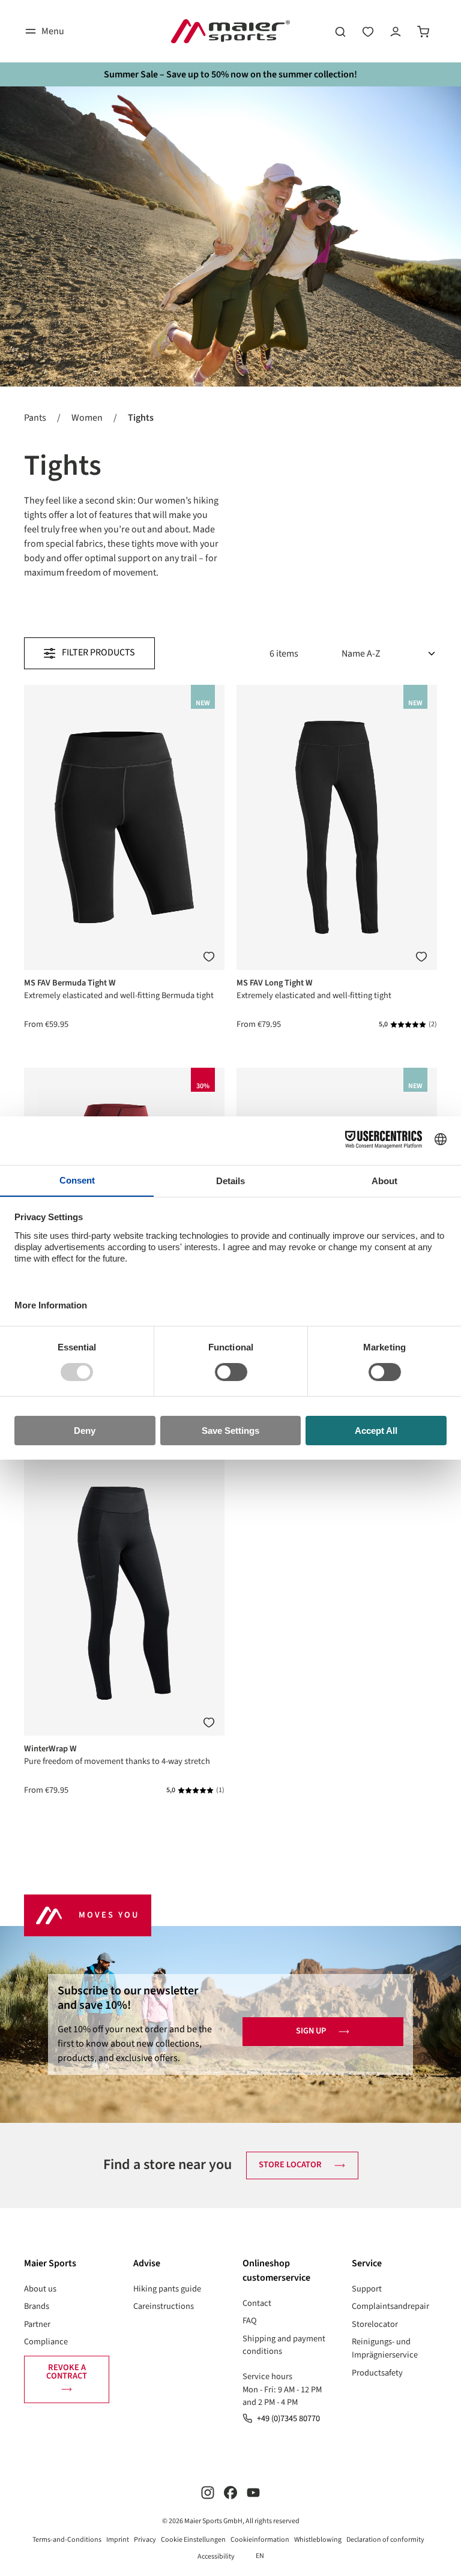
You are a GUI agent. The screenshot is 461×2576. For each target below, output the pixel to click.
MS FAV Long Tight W (275, 983)
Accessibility (216, 2556)
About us (40, 2289)
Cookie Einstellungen (193, 2540)
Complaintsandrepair (390, 2306)
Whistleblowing (318, 2540)
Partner (37, 2324)
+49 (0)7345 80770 (288, 2418)
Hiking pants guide (167, 2289)
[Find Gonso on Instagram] (208, 2492)
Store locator (290, 2165)
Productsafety (377, 2373)
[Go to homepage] (230, 31)
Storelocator (375, 2324)
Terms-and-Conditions (67, 2540)
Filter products (98, 652)
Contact (257, 2303)
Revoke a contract (67, 2372)
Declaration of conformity (385, 2540)
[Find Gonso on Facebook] (230, 2492)
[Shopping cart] (423, 31)
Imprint (118, 2540)
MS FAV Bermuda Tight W (70, 983)
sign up (311, 2031)
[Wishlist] (368, 31)
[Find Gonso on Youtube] (253, 2492)
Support (367, 2289)
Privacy (145, 2540)
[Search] (340, 31)
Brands (37, 2306)
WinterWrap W (50, 1749)
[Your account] (396, 31)
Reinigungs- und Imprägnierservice (385, 2348)
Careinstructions (164, 2306)
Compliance (46, 2342)
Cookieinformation (260, 2540)
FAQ (250, 2321)
